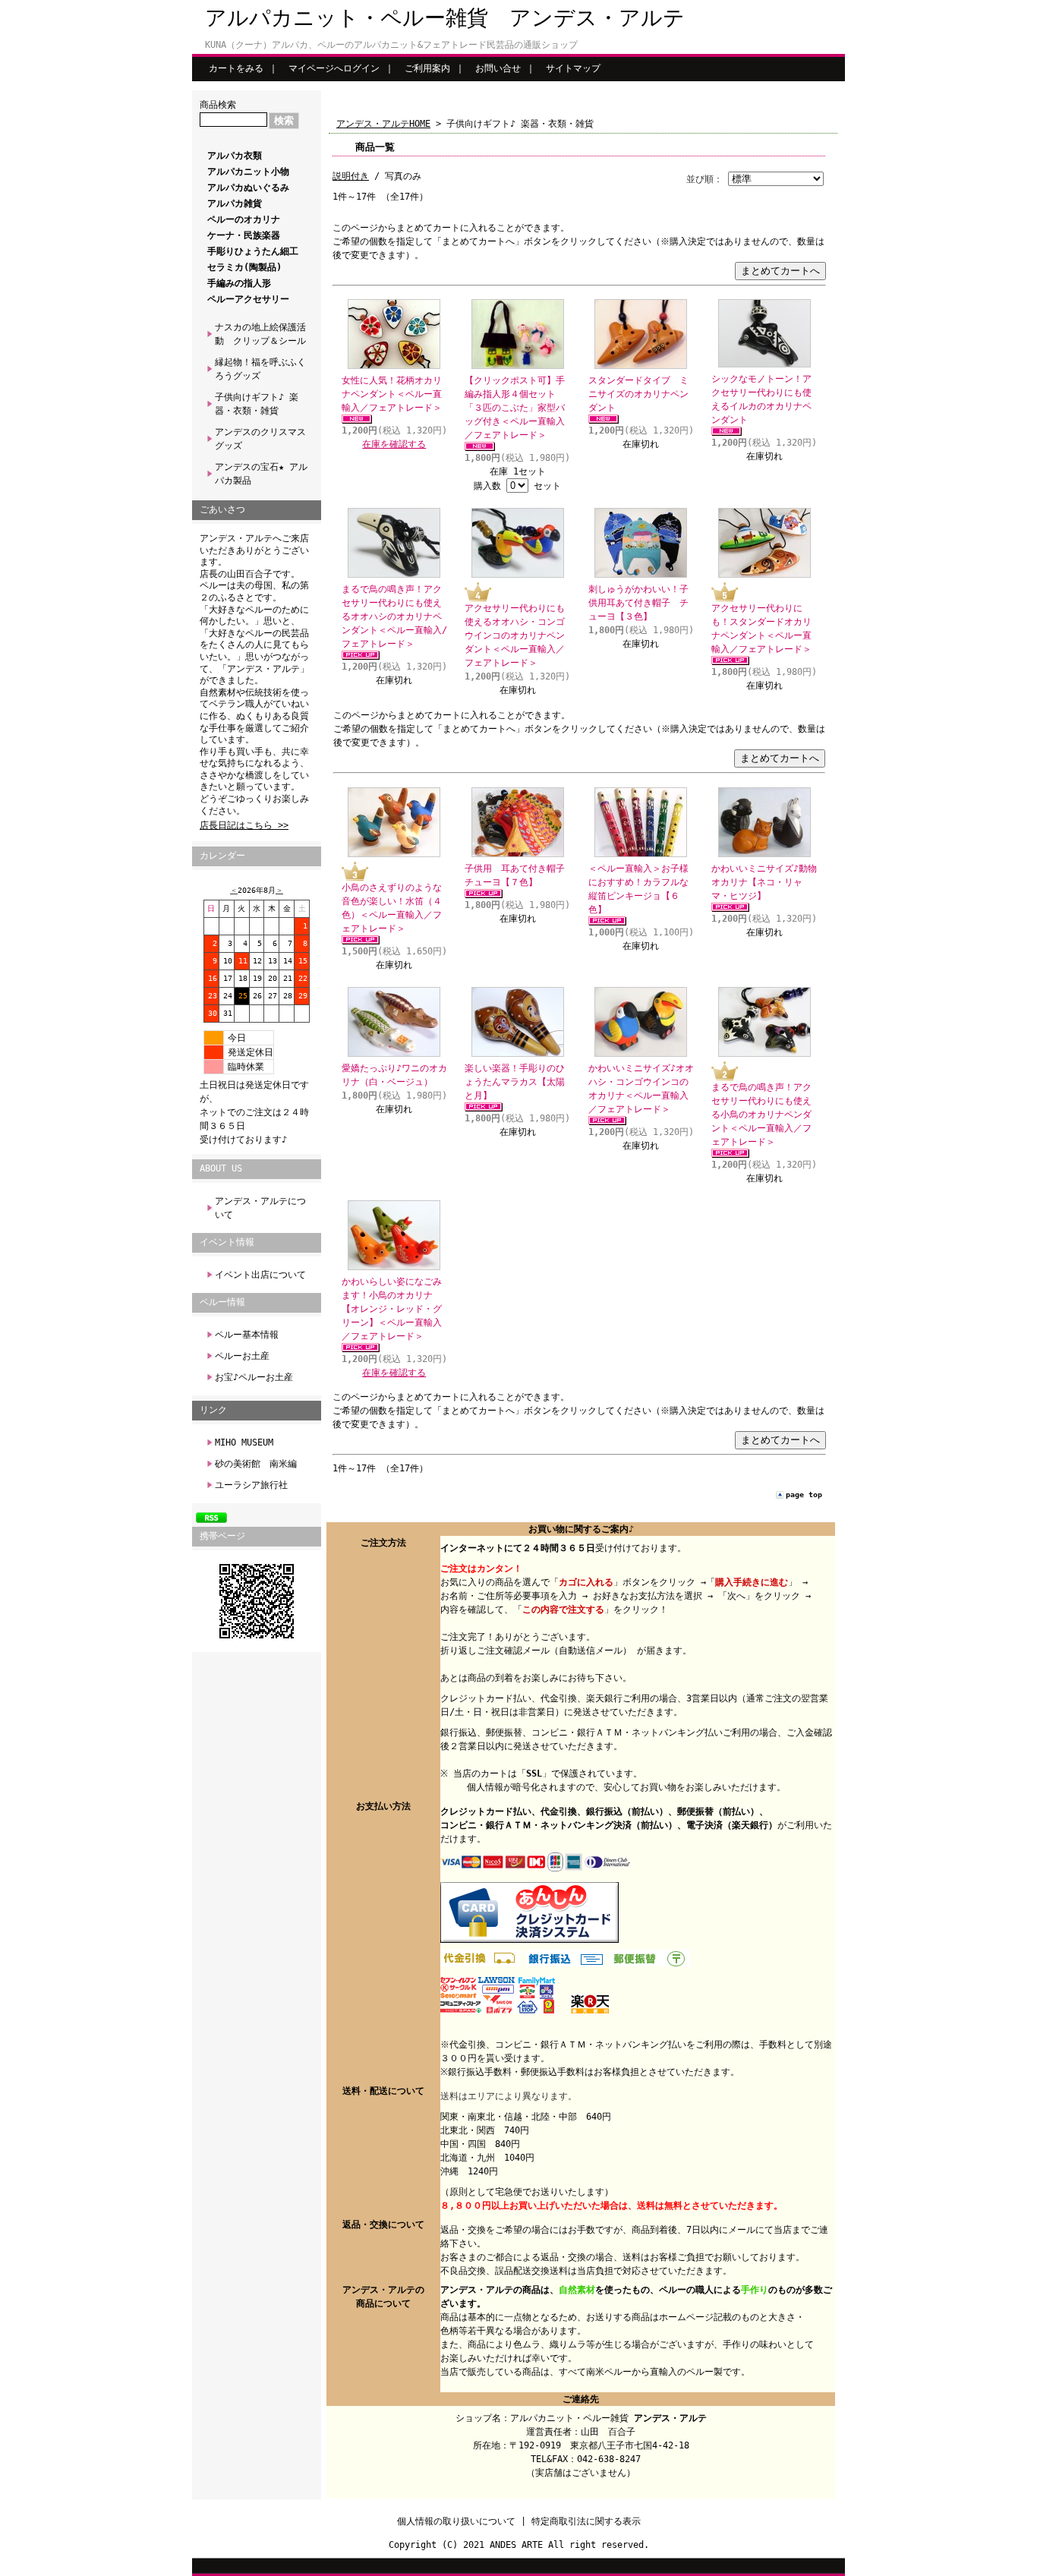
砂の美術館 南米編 (256, 1464)
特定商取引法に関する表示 (586, 2521)
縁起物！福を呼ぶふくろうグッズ (260, 369)
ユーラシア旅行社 (251, 1485)
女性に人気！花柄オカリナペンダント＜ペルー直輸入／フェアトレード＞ (392, 394)
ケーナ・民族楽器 (244, 235)
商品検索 (218, 105)
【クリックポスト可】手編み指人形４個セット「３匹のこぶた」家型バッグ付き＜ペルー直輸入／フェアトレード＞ (515, 408)
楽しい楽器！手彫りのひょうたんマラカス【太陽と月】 (515, 1082)
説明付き (351, 176)
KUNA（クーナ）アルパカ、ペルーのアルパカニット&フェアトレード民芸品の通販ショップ (391, 45)
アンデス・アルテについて (260, 1208)
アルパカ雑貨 (235, 203)
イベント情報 (227, 1242)
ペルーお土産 (242, 1356)
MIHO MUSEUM (244, 1442)
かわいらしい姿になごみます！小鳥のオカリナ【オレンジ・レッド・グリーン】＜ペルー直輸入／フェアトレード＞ (392, 1309)
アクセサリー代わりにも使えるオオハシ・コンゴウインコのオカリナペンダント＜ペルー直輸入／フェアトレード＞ (515, 635)
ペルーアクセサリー (248, 299)
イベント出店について (260, 1275)
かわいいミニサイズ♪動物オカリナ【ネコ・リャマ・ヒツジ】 (764, 882)
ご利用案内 (427, 68)
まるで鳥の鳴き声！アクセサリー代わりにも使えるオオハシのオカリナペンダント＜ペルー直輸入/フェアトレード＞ (394, 616)
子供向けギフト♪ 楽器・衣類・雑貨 (257, 404)
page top (804, 1495)
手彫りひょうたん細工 (253, 251)
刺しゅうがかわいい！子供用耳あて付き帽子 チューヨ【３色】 (638, 603)
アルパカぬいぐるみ (248, 188)
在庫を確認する (394, 444)
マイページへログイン (334, 68)
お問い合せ (498, 68)
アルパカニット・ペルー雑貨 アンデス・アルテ (445, 18)
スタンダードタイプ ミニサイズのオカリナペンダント (638, 394)
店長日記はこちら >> (244, 825)
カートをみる (236, 68)
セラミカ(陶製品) (244, 267)
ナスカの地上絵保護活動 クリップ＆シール (260, 334)
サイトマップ (573, 68)
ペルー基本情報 (247, 1335)
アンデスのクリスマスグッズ (260, 439)
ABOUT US (221, 1168)
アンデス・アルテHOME (383, 124)
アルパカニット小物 (248, 172)
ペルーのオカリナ (244, 219)
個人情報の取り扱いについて (456, 2521)
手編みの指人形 (239, 283)
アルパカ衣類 (235, 156)
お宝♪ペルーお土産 (254, 1377)
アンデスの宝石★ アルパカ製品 (261, 474)
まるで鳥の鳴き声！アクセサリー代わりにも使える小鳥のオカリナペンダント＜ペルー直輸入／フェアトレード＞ (761, 1115)
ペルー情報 (222, 1302)
